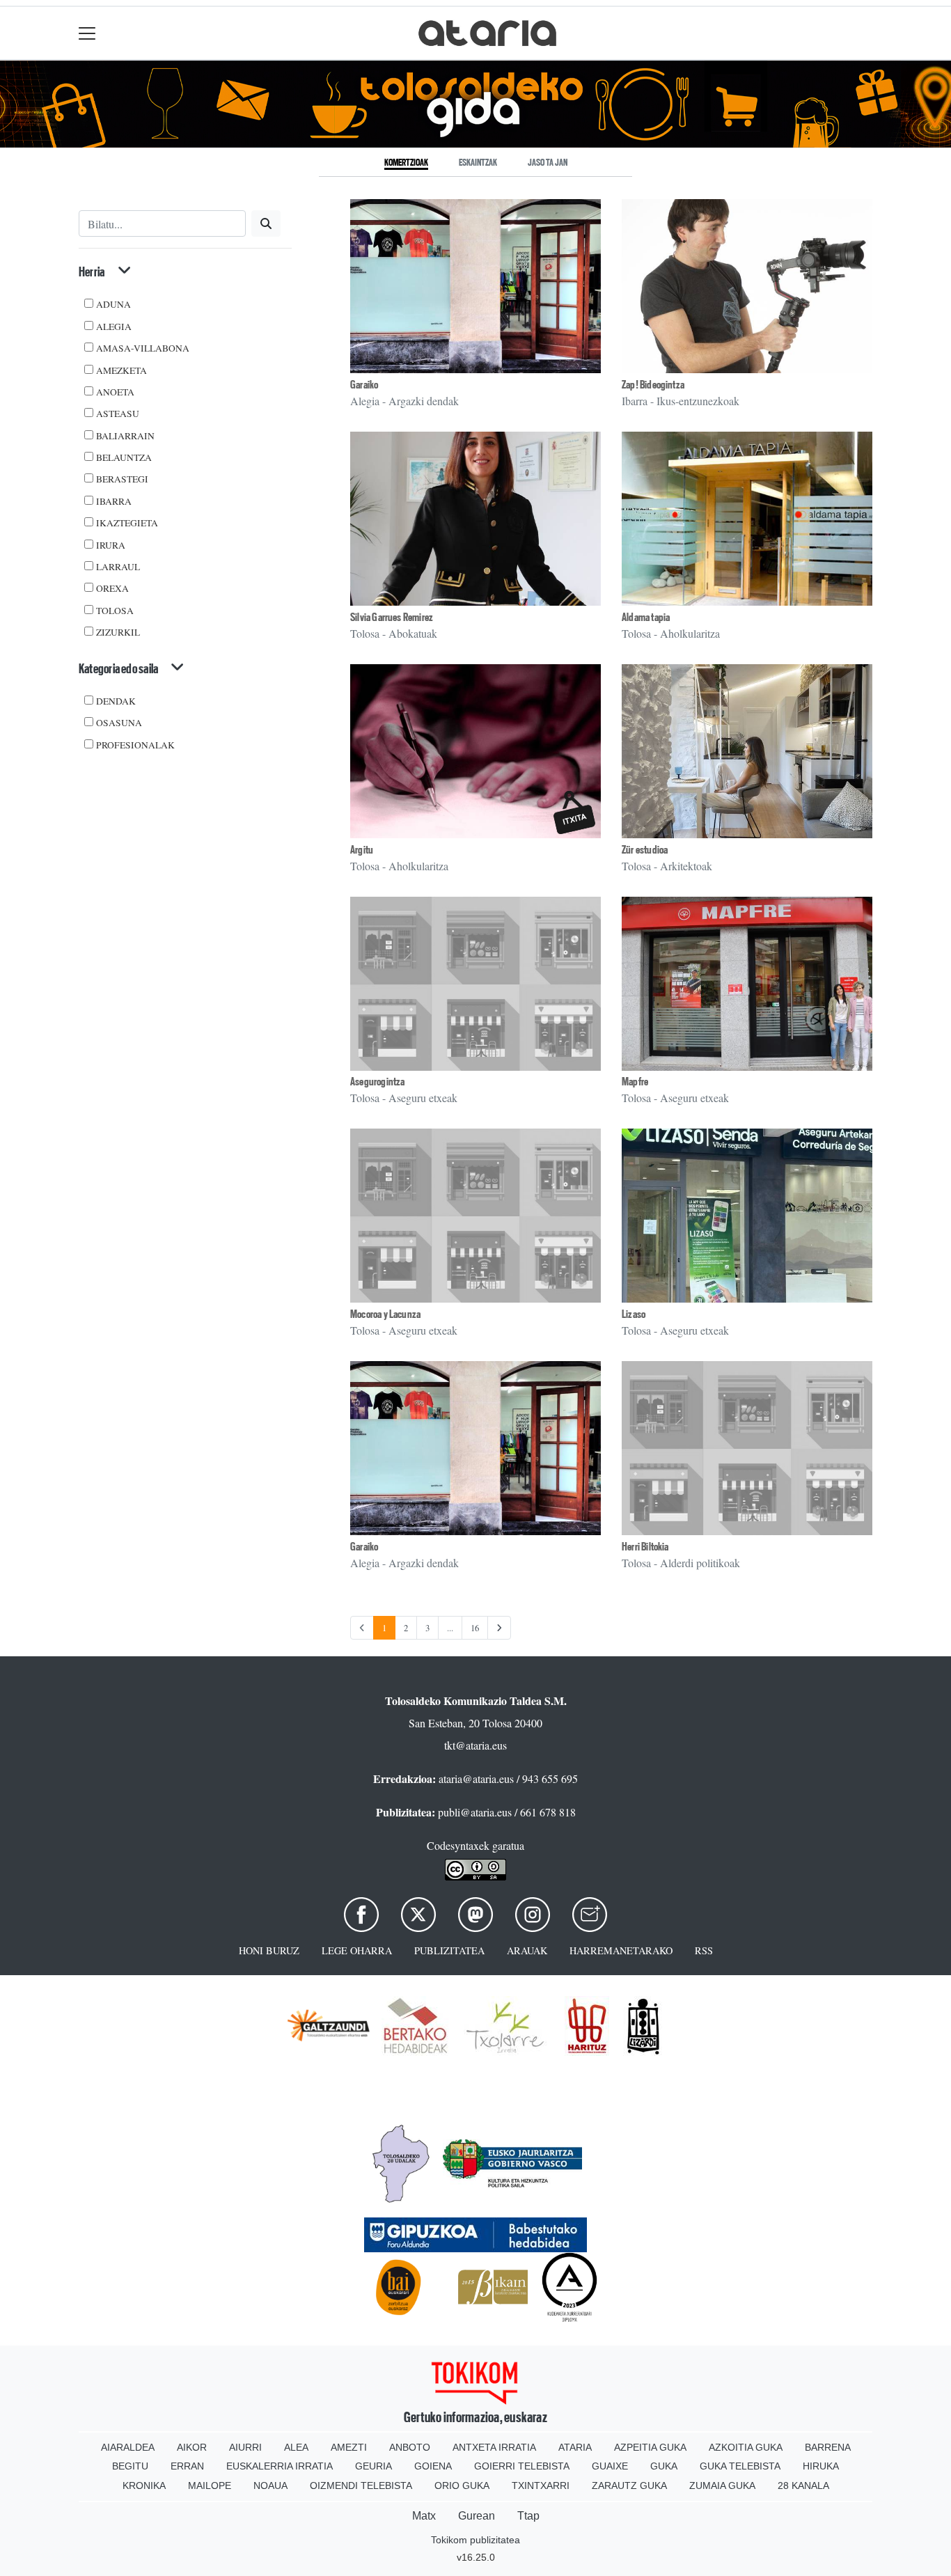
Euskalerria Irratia (280, 2466)
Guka (664, 2466)
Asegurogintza (378, 1082)
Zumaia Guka (722, 2485)
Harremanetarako (621, 1950)
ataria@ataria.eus (476, 1778)
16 (475, 1628)
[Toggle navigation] (87, 33)
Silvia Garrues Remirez (392, 617)
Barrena (828, 2447)
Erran (187, 2466)
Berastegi (122, 479)
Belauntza (124, 457)
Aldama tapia (646, 617)
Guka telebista (740, 2466)
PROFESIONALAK (135, 745)
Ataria (575, 2447)
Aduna (113, 304)
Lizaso (634, 1314)
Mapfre (635, 1082)
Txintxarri (541, 2485)
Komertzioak (406, 162)
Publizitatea (449, 1950)
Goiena (433, 2466)
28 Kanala (803, 2485)
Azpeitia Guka (650, 2447)
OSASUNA (119, 723)
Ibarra (114, 501)
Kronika (144, 2485)
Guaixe (610, 2466)
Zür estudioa (645, 850)
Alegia (114, 327)
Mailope (210, 2485)
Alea (296, 2447)
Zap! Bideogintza (653, 385)
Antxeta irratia (494, 2447)
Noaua (270, 2485)
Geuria (374, 2466)
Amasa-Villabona (143, 348)
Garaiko (364, 385)
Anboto (410, 2447)
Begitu (130, 2466)
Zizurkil (118, 632)
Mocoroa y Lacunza (385, 1314)
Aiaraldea (128, 2447)
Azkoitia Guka (746, 2447)
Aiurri (245, 2447)
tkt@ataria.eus (475, 1745)
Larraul (118, 567)
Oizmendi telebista (361, 2485)
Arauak (527, 1950)
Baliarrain (125, 436)
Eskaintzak (478, 162)
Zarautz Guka (629, 2485)
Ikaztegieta (127, 523)
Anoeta (115, 392)
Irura (111, 545)
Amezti (349, 2447)
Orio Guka (462, 2485)
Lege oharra (357, 1950)
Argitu (362, 850)
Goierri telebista (522, 2466)
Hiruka (821, 2466)
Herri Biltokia (645, 1547)
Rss (704, 1950)
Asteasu (118, 414)
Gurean (477, 2516)
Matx (424, 2516)
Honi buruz (269, 1950)
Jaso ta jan (548, 162)
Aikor (192, 2447)
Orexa (112, 588)
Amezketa (121, 370)
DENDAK (116, 701)
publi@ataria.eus (475, 1812)
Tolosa (115, 611)
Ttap (528, 2516)
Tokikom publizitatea (475, 2540)
